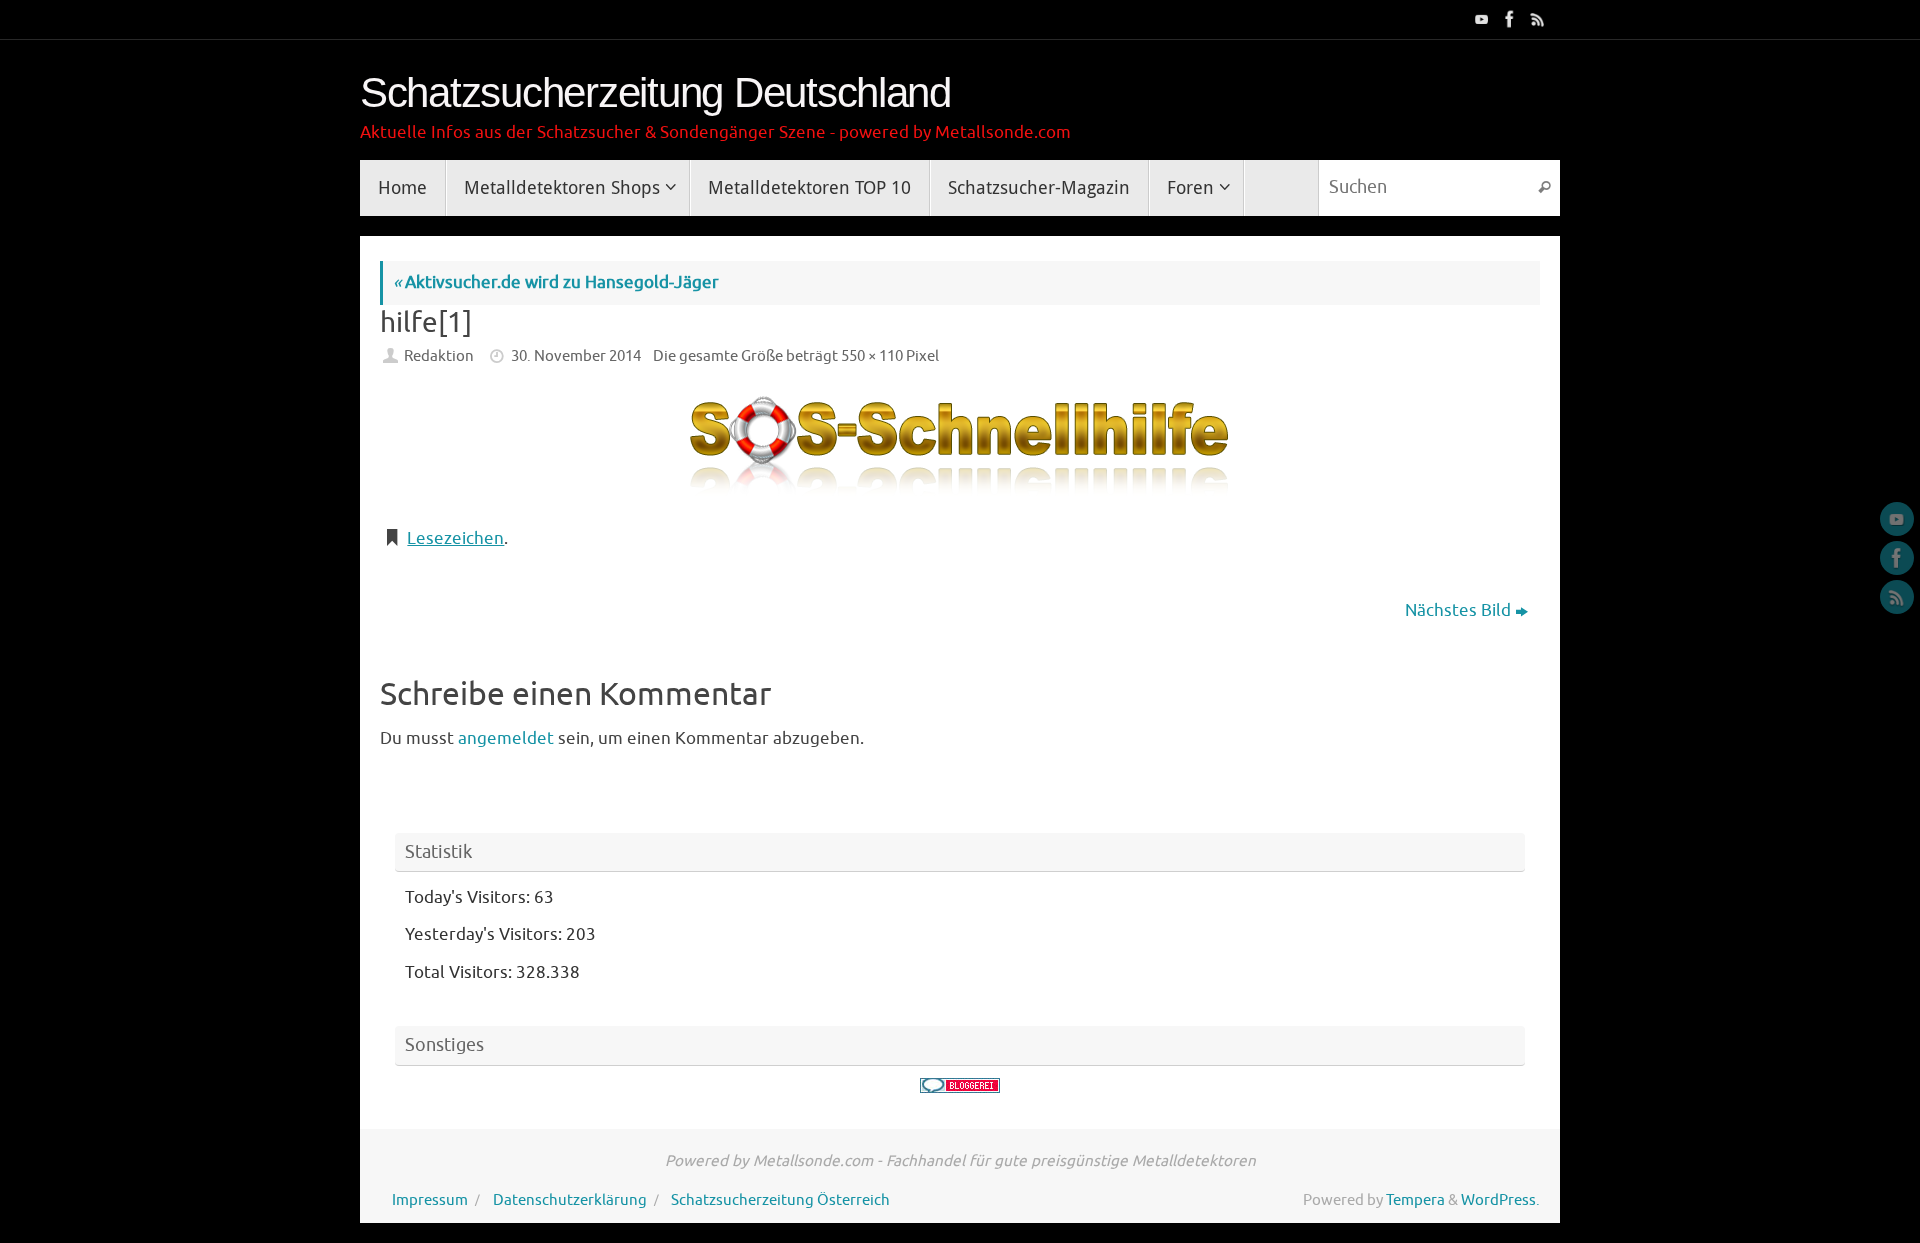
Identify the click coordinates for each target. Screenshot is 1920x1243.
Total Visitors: (460, 972)
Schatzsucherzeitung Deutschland (655, 93)
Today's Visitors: (469, 897)
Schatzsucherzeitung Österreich (780, 1200)
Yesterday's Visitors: (485, 934)
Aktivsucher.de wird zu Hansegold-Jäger (556, 282)
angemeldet (506, 738)
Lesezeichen (455, 538)
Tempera (1415, 1200)
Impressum (430, 1200)
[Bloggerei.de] (960, 1085)
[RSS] (1536, 19)
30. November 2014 (576, 356)
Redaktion (439, 356)
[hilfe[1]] (960, 450)
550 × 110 (872, 356)
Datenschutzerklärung (570, 1200)
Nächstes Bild (1458, 610)
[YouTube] (1480, 19)
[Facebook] (1508, 19)
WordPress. (1500, 1200)
